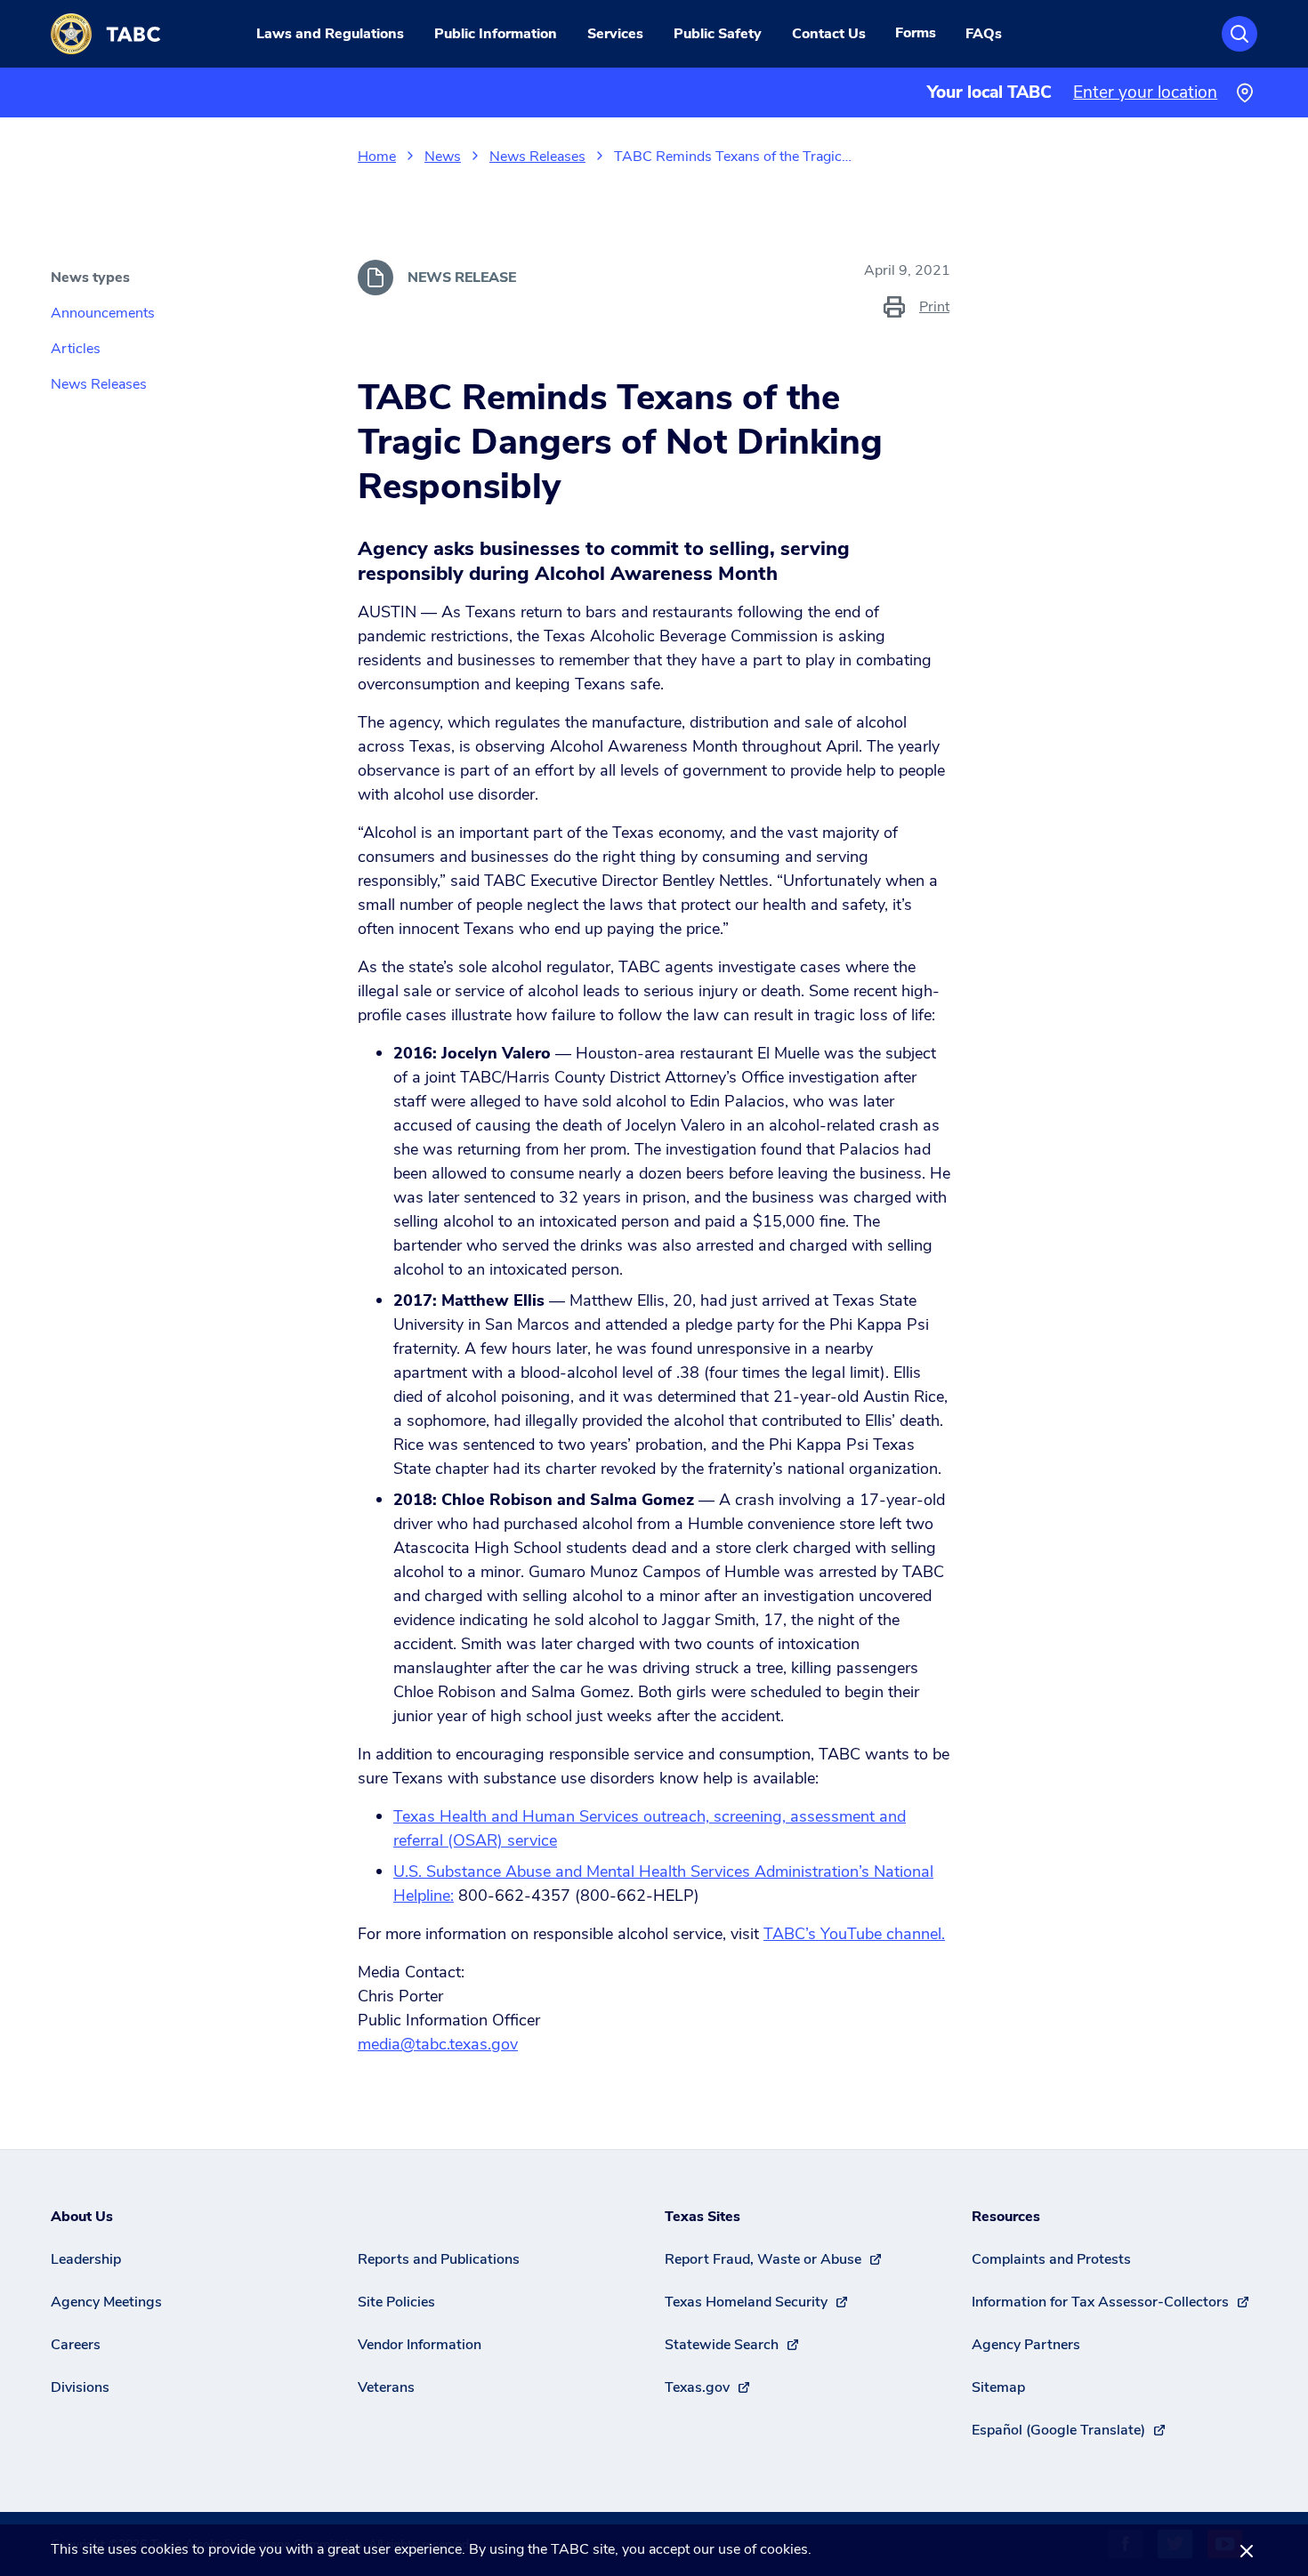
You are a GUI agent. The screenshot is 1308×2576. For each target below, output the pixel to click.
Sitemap (998, 2387)
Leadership (86, 2259)
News (443, 157)
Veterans (386, 2387)
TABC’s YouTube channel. (854, 1934)
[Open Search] (1239, 34)
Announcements (103, 313)
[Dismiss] (1247, 2550)
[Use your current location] (1244, 93)
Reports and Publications (439, 2259)
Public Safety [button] (718, 34)
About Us (82, 2217)
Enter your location (1145, 93)
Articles (76, 349)
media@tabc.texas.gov (438, 2044)
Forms (916, 33)
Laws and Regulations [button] (330, 34)
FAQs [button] (984, 34)
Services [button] (615, 34)
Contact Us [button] (829, 34)
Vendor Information (420, 2345)
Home (377, 157)
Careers (76, 2345)
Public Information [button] (496, 34)
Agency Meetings (106, 2302)
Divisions (80, 2387)
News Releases (537, 157)
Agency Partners (1026, 2345)
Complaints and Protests (1051, 2259)
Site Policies (396, 2302)
